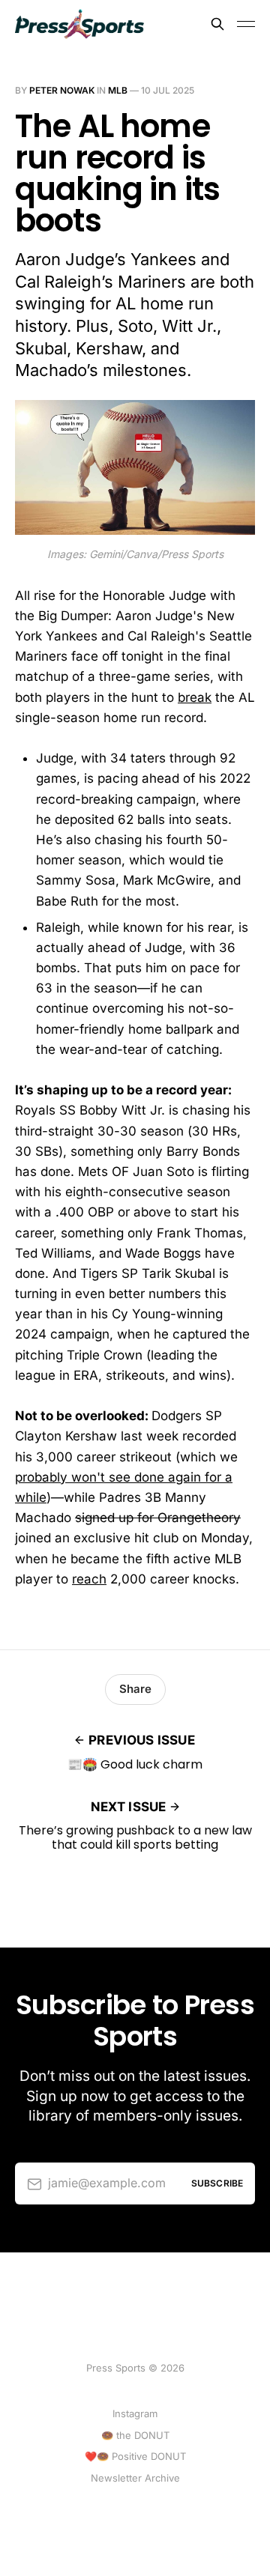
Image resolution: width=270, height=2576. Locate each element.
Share (135, 1689)
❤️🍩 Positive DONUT (135, 2456)
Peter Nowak (62, 90)
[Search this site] (217, 24)
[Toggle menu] (246, 24)
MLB (118, 90)
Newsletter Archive (135, 2478)
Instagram (135, 2413)
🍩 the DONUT (135, 2435)
